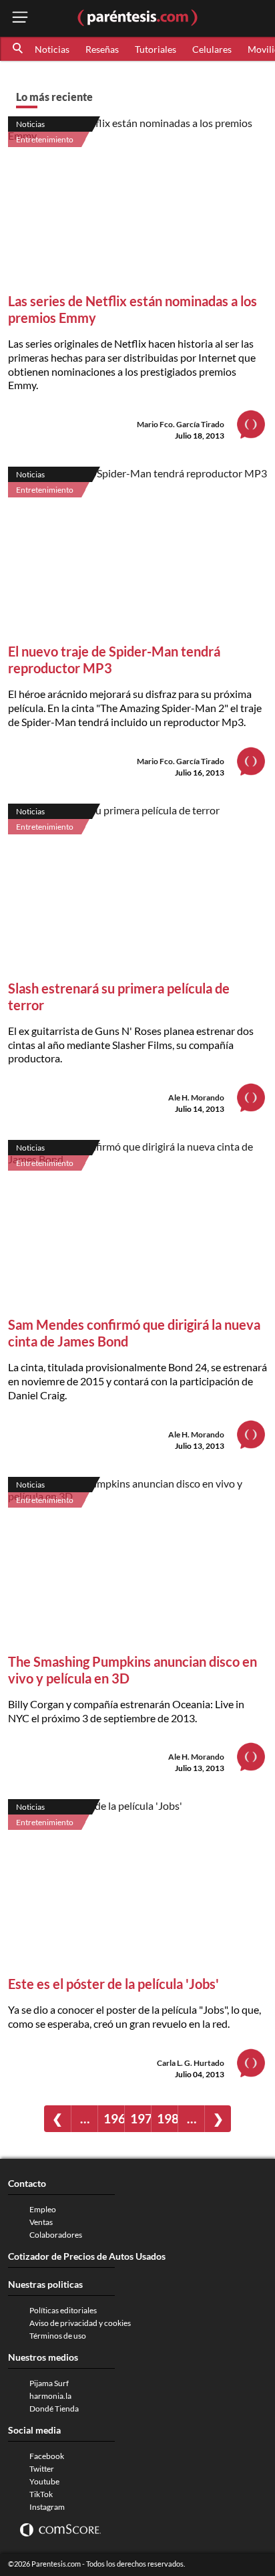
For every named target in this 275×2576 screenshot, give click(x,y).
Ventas (41, 2222)
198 (167, 2118)
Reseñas (102, 49)
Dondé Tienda (54, 2409)
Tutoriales (156, 49)
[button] (19, 49)
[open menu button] (20, 18)
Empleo (43, 2209)
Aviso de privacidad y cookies (80, 2323)
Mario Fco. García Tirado (181, 424)
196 (114, 2118)
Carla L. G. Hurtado (191, 2063)
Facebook (47, 2456)
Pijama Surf (49, 2383)
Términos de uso (58, 2336)
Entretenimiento (45, 139)
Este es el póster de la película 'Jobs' (113, 1984)
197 (141, 2118)
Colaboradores (56, 2235)
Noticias (52, 49)
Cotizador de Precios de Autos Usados (87, 2256)
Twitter (42, 2469)
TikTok (41, 2494)
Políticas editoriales (63, 2310)
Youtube (44, 2481)
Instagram (47, 2507)
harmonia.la (50, 2396)
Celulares (212, 49)
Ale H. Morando (196, 1097)
